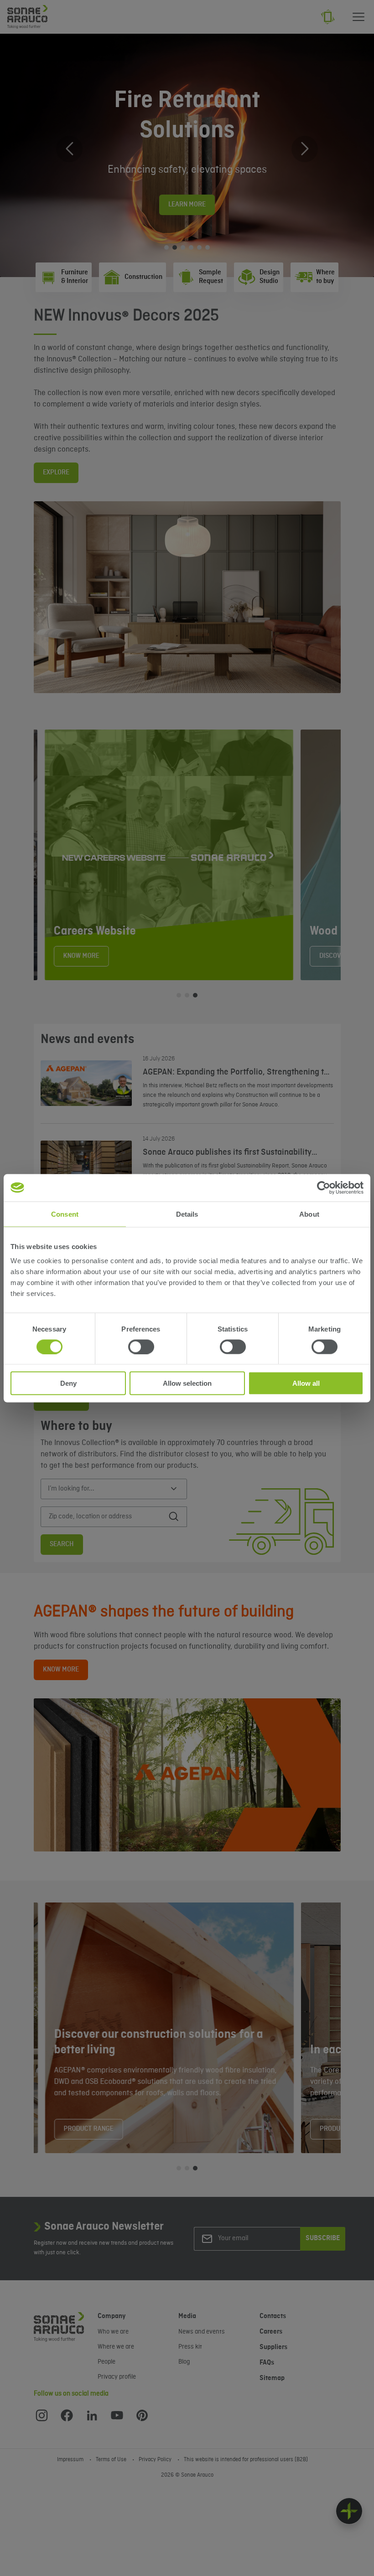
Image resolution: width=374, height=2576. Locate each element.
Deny (68, 1383)
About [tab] (309, 1214)
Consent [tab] (65, 1214)
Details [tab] (187, 1214)
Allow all (306, 1383)
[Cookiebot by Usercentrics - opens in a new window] (324, 1188)
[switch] (141, 1347)
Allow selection (187, 1383)
